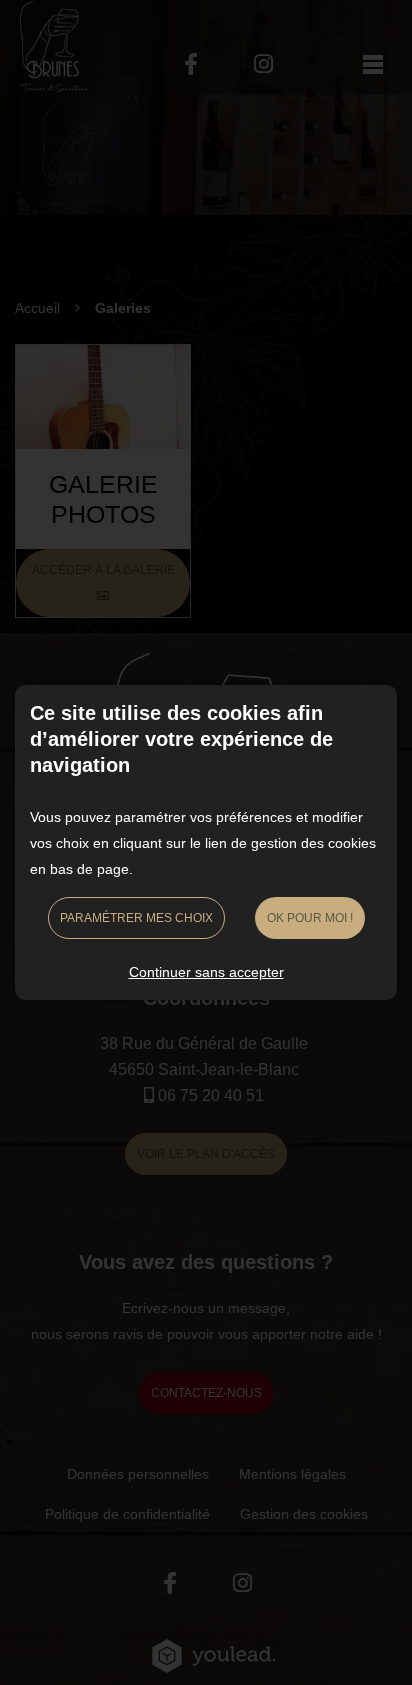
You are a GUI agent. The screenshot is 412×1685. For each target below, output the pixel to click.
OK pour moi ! (310, 918)
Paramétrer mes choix (136, 918)
